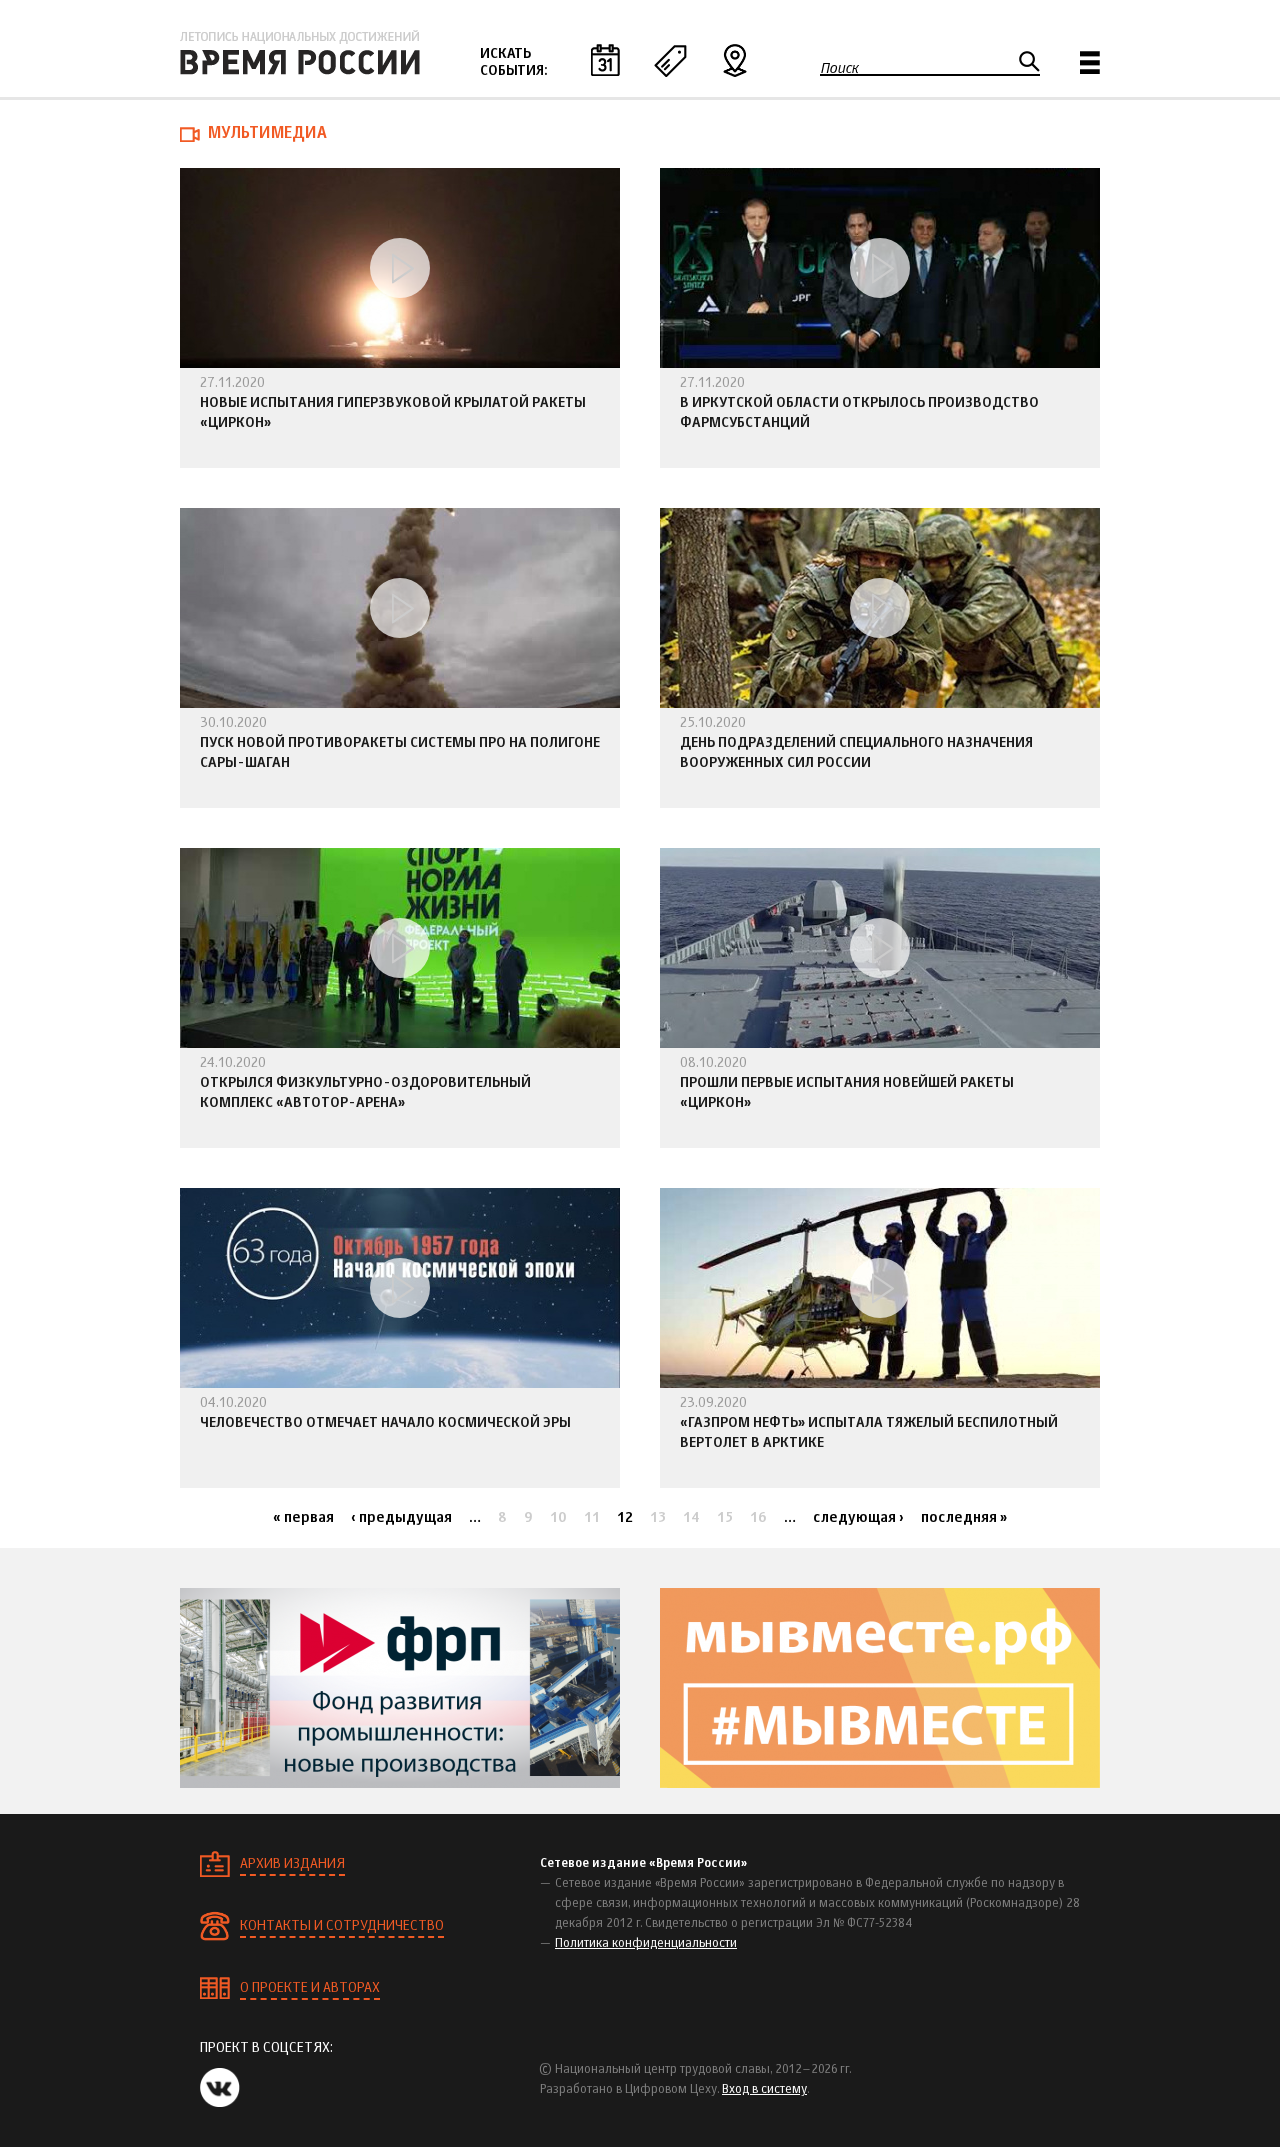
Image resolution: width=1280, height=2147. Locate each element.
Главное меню (1090, 62)
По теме (670, 60)
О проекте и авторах (310, 1988)
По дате (605, 60)
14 (691, 1518)
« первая (303, 1518)
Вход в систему (764, 2090)
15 (725, 1518)
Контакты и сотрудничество (342, 1926)
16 (758, 1518)
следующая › (858, 1518)
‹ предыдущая (401, 1518)
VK (220, 2087)
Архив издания (292, 1864)
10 (558, 1518)
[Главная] (300, 53)
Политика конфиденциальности (646, 1944)
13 (658, 1518)
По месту (735, 60)
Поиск (839, 68)
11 (592, 1518)
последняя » (964, 1518)
